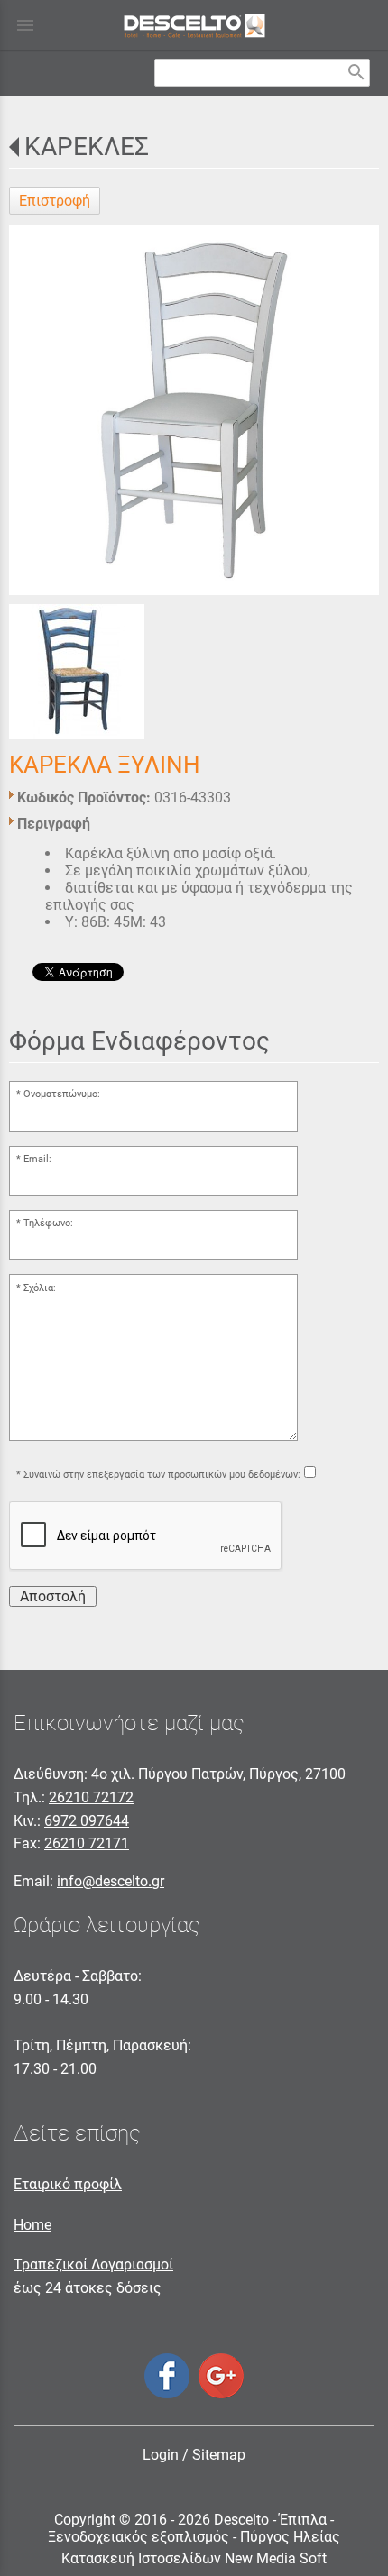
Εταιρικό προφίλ (68, 2184)
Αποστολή (53, 1596)
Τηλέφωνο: (48, 1223)
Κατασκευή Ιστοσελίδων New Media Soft (194, 2558)
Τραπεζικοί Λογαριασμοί (93, 2264)
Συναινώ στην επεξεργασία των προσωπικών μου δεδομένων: (162, 1475)
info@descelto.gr (111, 1881)
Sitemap (219, 2455)
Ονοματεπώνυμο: (62, 1094)
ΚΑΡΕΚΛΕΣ (87, 147)
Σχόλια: (40, 1288)
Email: (37, 1159)
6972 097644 (87, 1821)
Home (32, 2225)
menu (25, 25)
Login (161, 2455)
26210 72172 (91, 1797)
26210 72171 (87, 1843)
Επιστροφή (55, 201)
